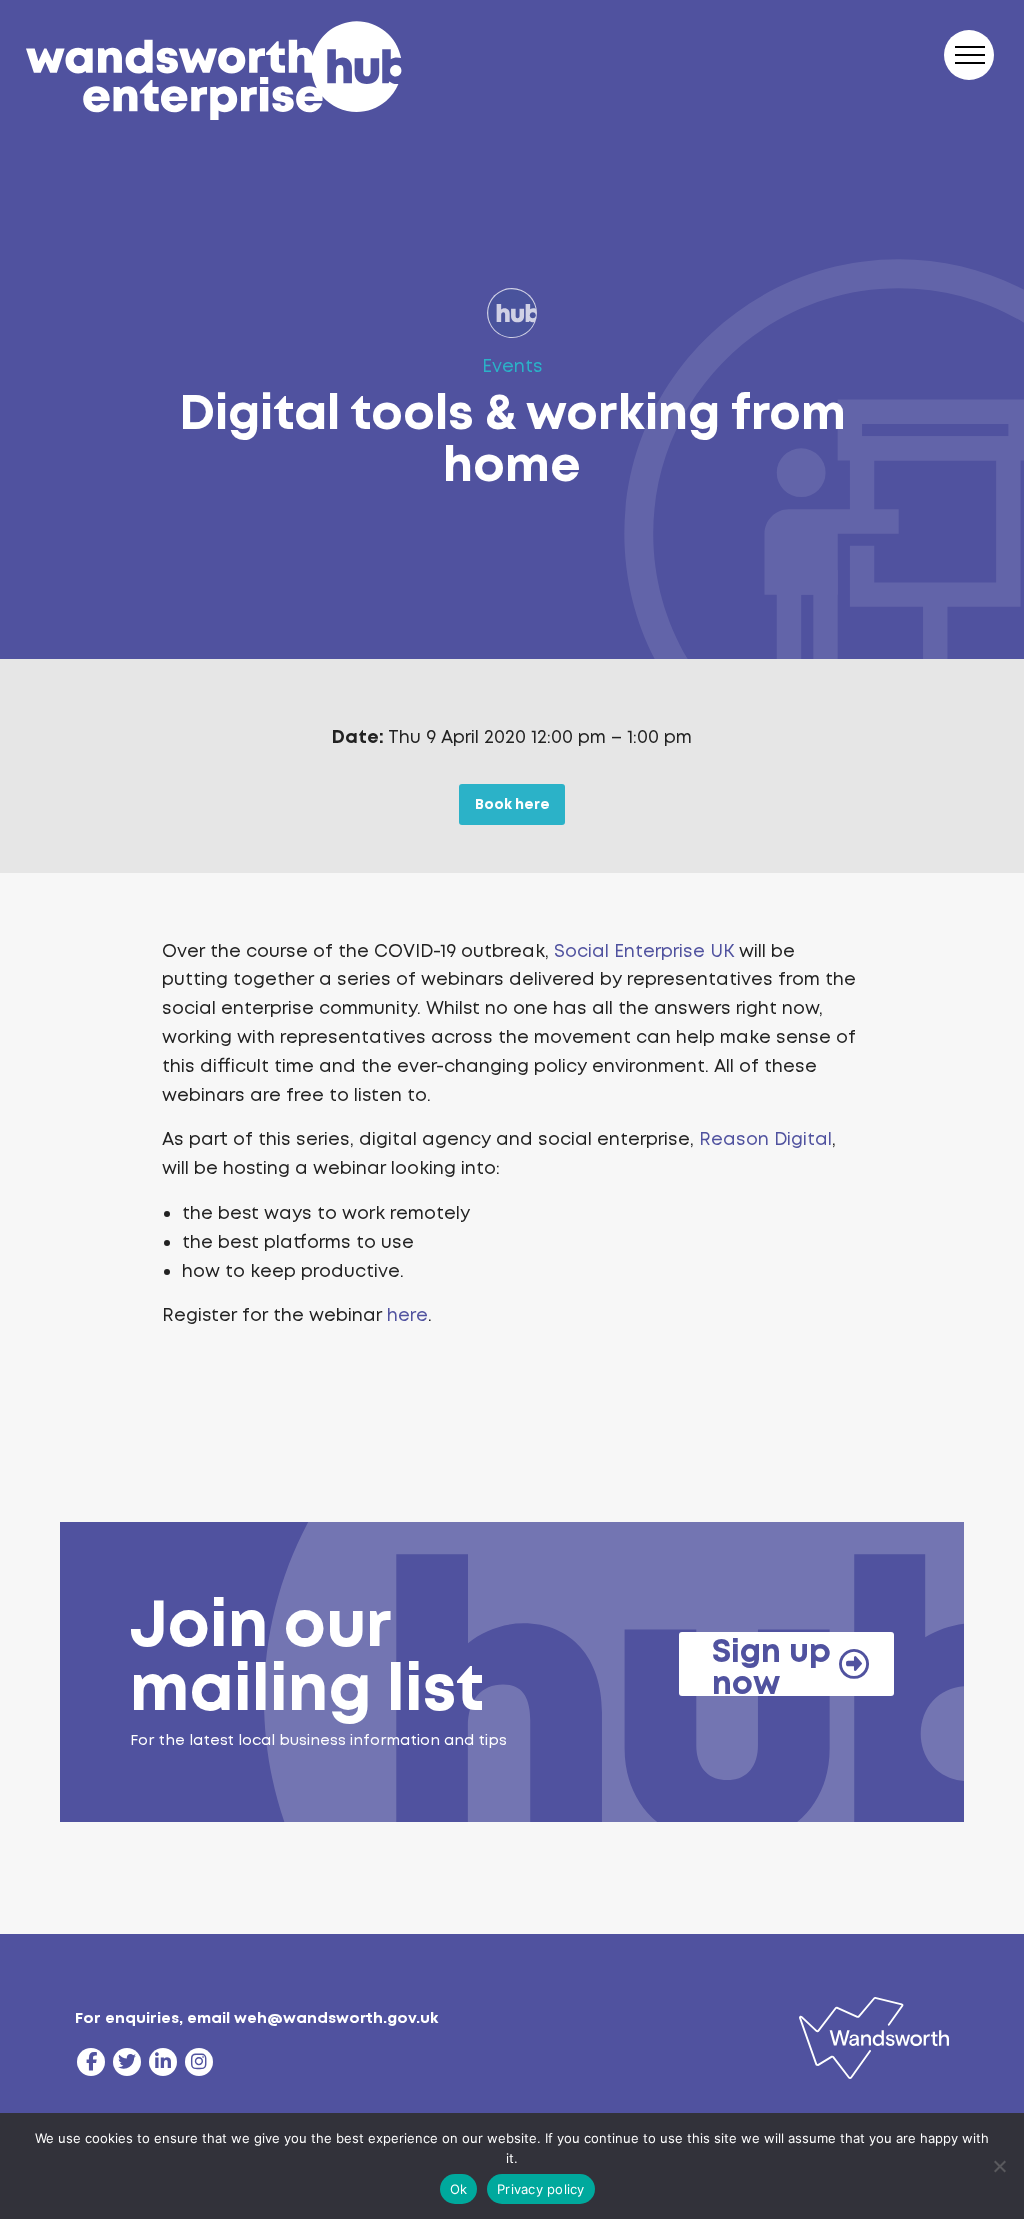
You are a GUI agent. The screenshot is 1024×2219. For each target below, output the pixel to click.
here (407, 1315)
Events (512, 366)
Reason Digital (765, 1139)
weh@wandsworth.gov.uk (336, 2018)
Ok (459, 2189)
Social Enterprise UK (644, 951)
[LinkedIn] (163, 2062)
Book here (512, 804)
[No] (999, 2166)
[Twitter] (127, 2062)
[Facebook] (91, 2062)
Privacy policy (541, 2189)
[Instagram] (199, 2062)
